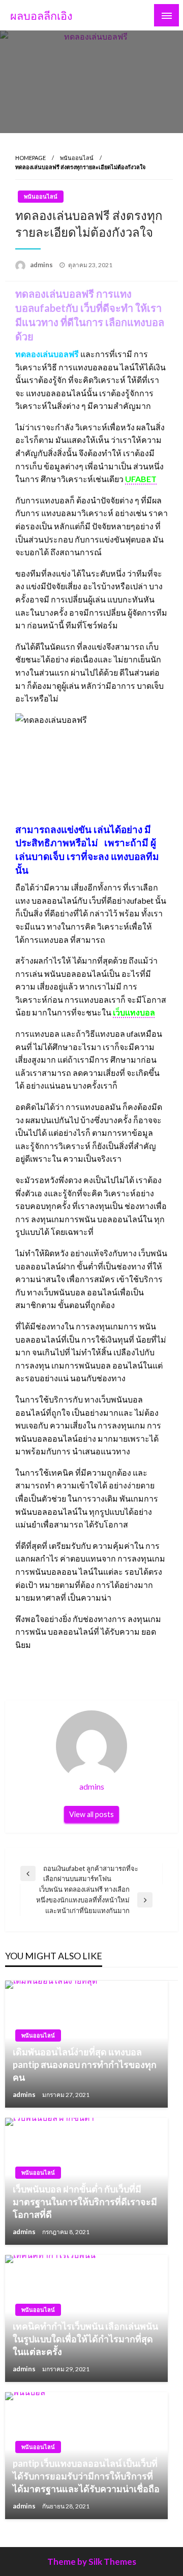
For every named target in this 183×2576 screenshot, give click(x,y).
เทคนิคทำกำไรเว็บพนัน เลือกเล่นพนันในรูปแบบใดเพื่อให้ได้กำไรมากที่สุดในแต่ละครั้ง (85, 2339)
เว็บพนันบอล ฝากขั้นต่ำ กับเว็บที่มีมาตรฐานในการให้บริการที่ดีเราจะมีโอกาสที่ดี (85, 2202)
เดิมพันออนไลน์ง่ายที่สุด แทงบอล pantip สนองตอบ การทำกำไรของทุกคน (85, 2064)
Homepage (30, 158)
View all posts (91, 1814)
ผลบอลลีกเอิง (41, 16)
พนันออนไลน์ (77, 158)
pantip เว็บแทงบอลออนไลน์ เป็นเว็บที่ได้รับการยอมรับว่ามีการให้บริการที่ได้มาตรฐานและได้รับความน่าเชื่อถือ (86, 2476)
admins (42, 265)
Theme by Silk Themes (92, 2562)
